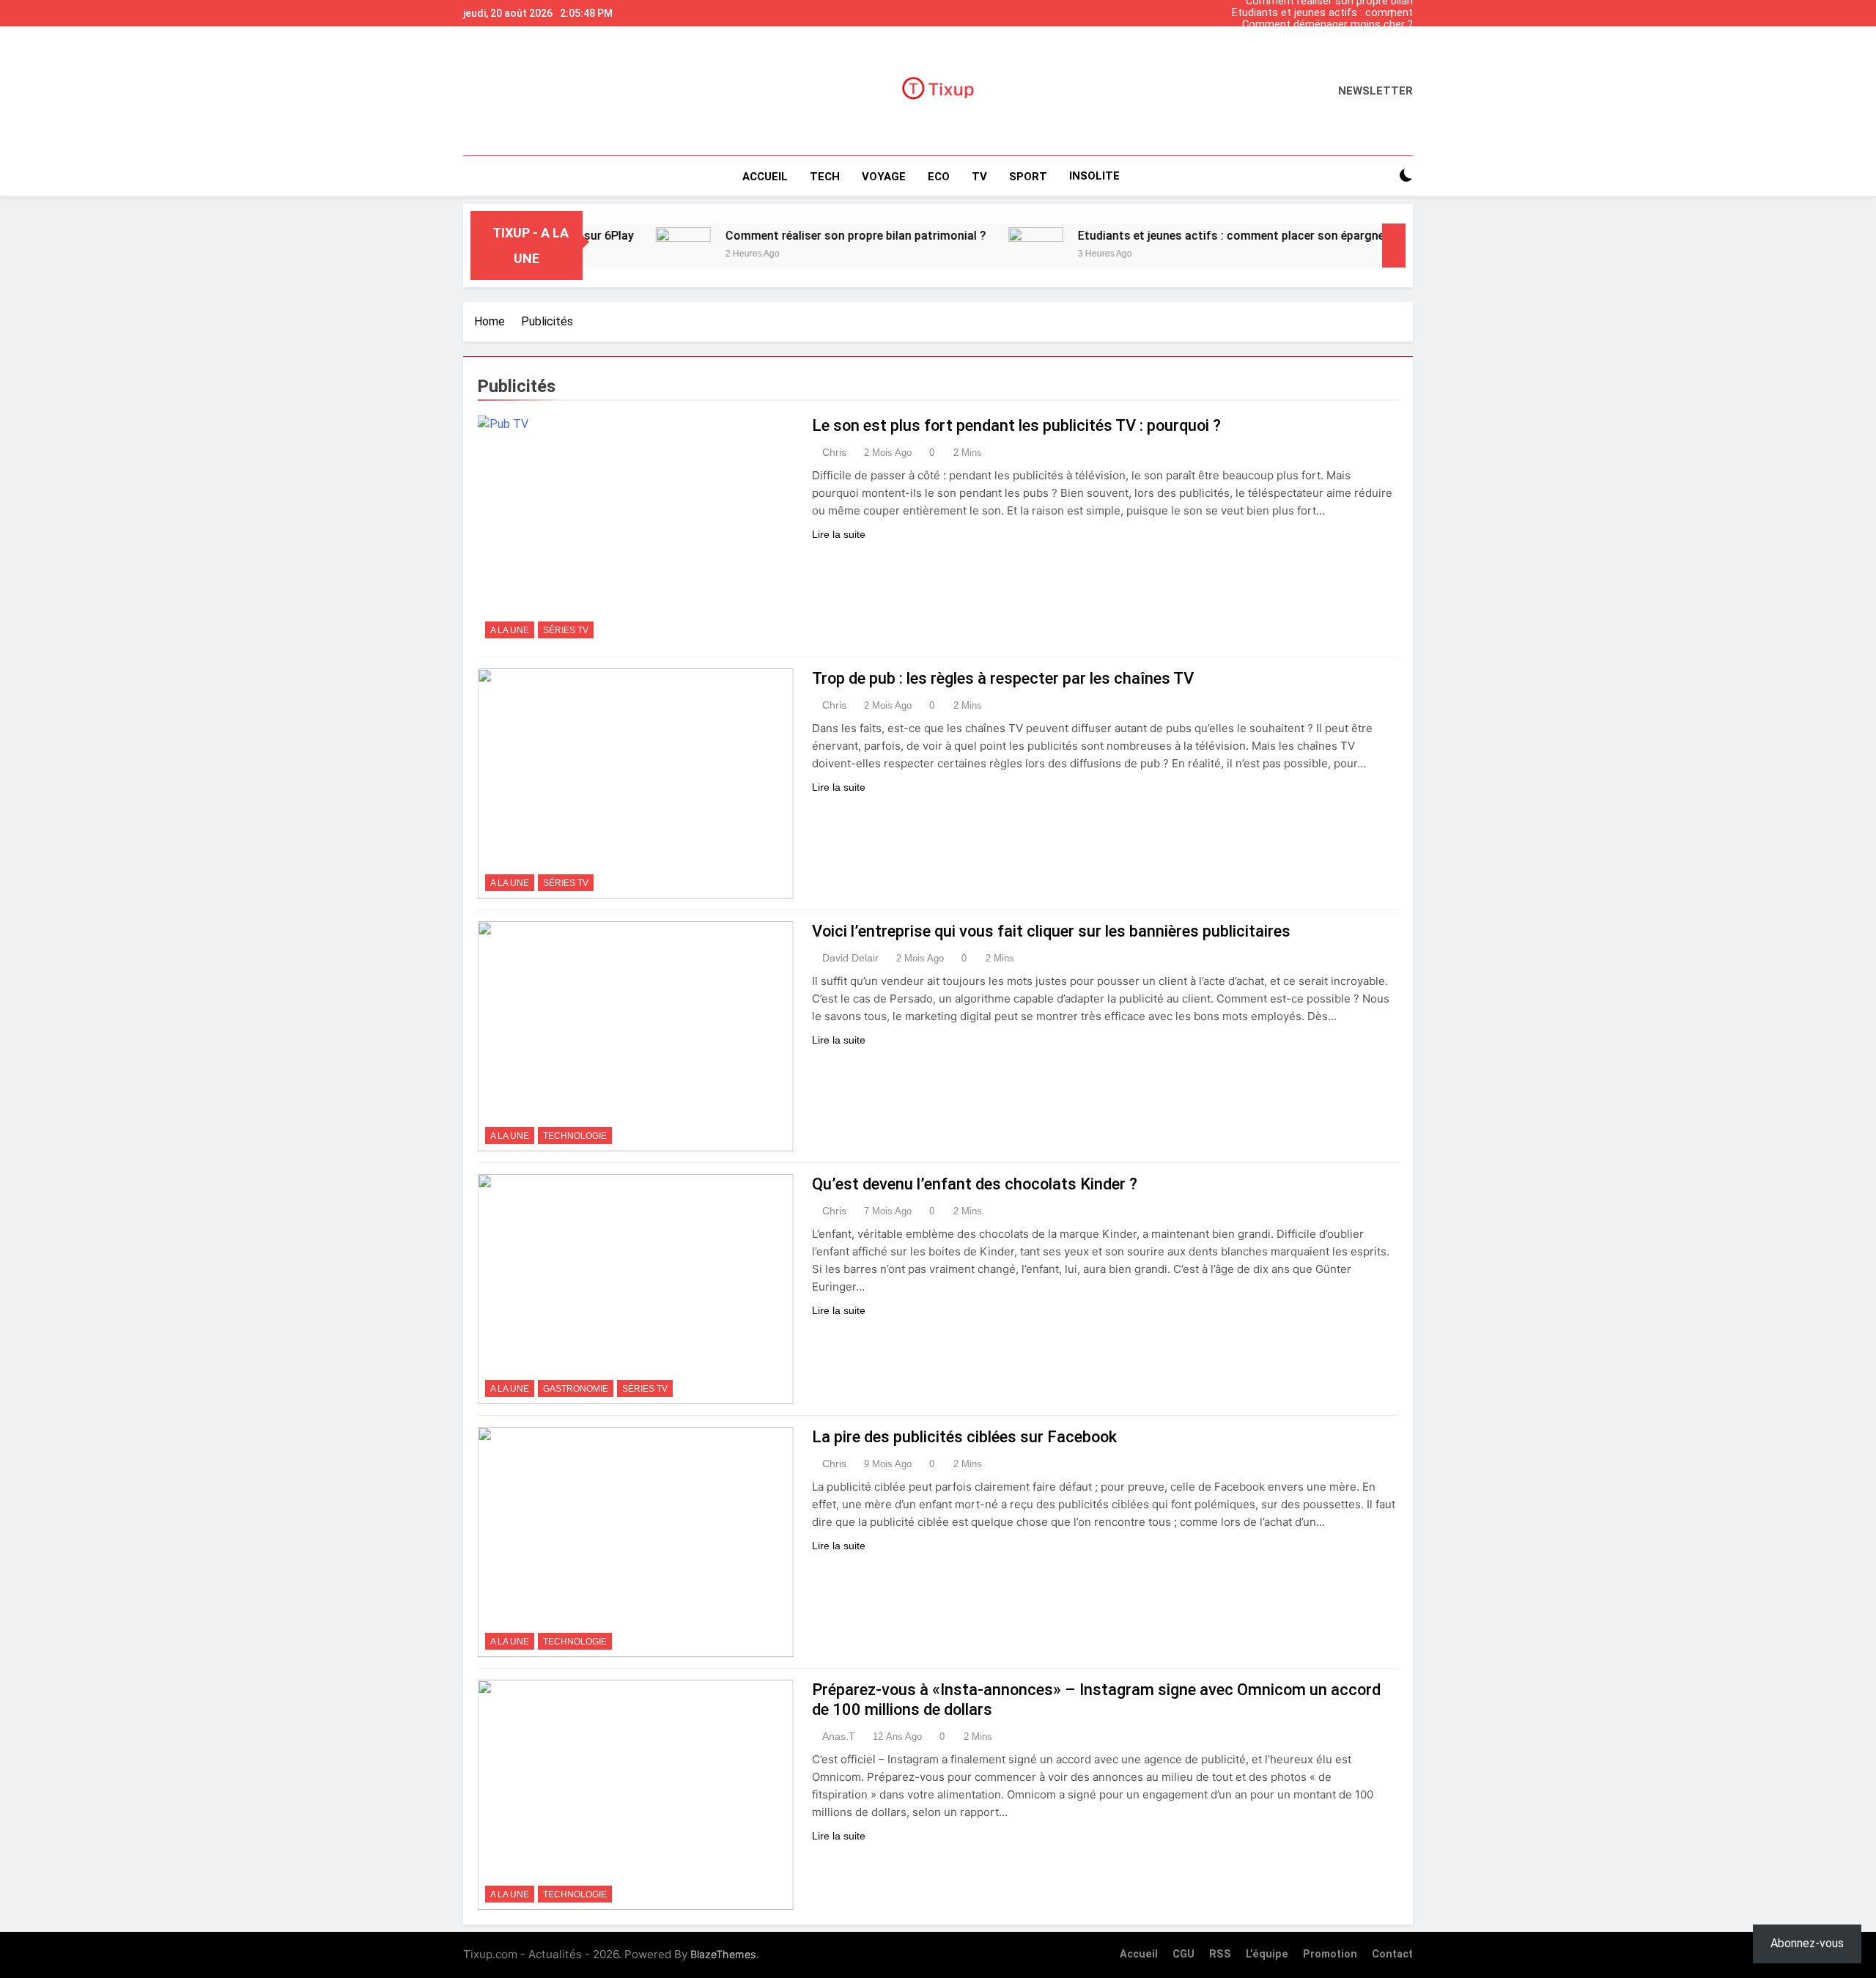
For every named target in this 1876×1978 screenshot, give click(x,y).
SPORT (1028, 177)
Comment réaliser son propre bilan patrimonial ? (1329, 48)
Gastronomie (576, 1389)
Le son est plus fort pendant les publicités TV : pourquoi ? (1016, 425)
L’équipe (1267, 1954)
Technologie (575, 1136)
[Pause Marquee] (1394, 246)
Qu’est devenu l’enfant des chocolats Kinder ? (975, 1184)
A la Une (510, 630)
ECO (939, 177)
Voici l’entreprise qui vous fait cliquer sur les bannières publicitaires (1051, 931)
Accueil (765, 177)
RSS (1220, 1954)
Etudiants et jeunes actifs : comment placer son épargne (1322, 13)
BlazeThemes (723, 1954)
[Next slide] (1406, 10)
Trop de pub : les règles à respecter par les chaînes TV (1003, 678)
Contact (1392, 1954)
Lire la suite (839, 534)
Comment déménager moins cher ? (1327, 25)
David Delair (850, 958)
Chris (834, 452)
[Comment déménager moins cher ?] (1364, 246)
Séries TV (566, 630)
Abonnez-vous (1807, 1943)
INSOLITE (1094, 176)
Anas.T (839, 1736)
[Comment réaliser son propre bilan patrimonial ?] (614, 246)
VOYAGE (884, 177)
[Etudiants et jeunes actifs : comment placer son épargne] (966, 246)
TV (979, 177)
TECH (825, 177)
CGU (1183, 1954)
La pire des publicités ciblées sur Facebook (964, 1437)
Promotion (1330, 1954)
